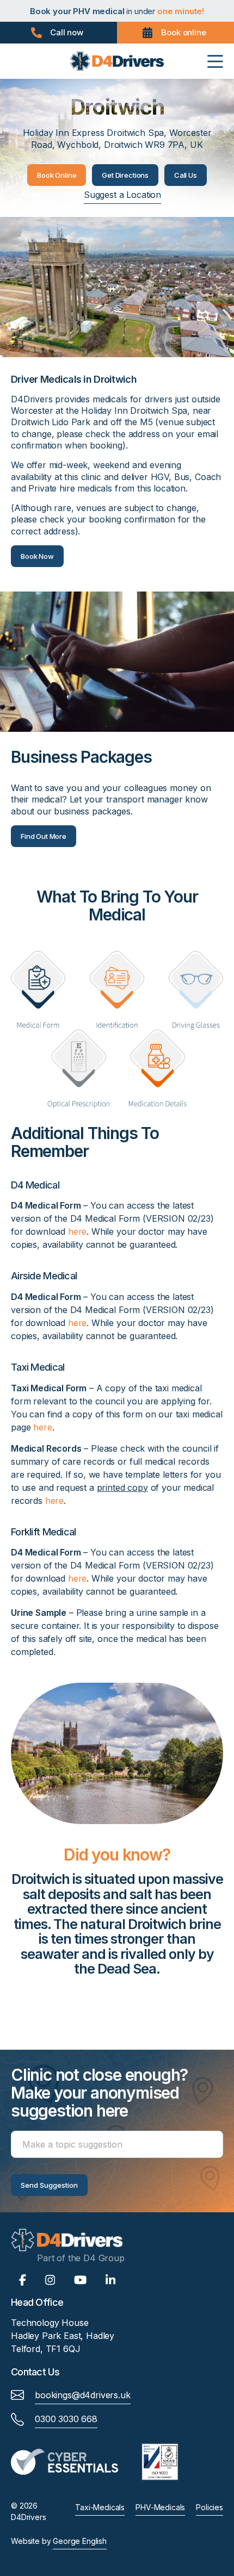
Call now (67, 32)
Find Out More (44, 836)
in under (117, 11)
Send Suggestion (49, 2185)
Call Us (186, 175)
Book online (183, 32)
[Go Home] (117, 60)
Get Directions (125, 175)
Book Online (57, 175)
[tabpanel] (117, 1928)
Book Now (37, 556)
